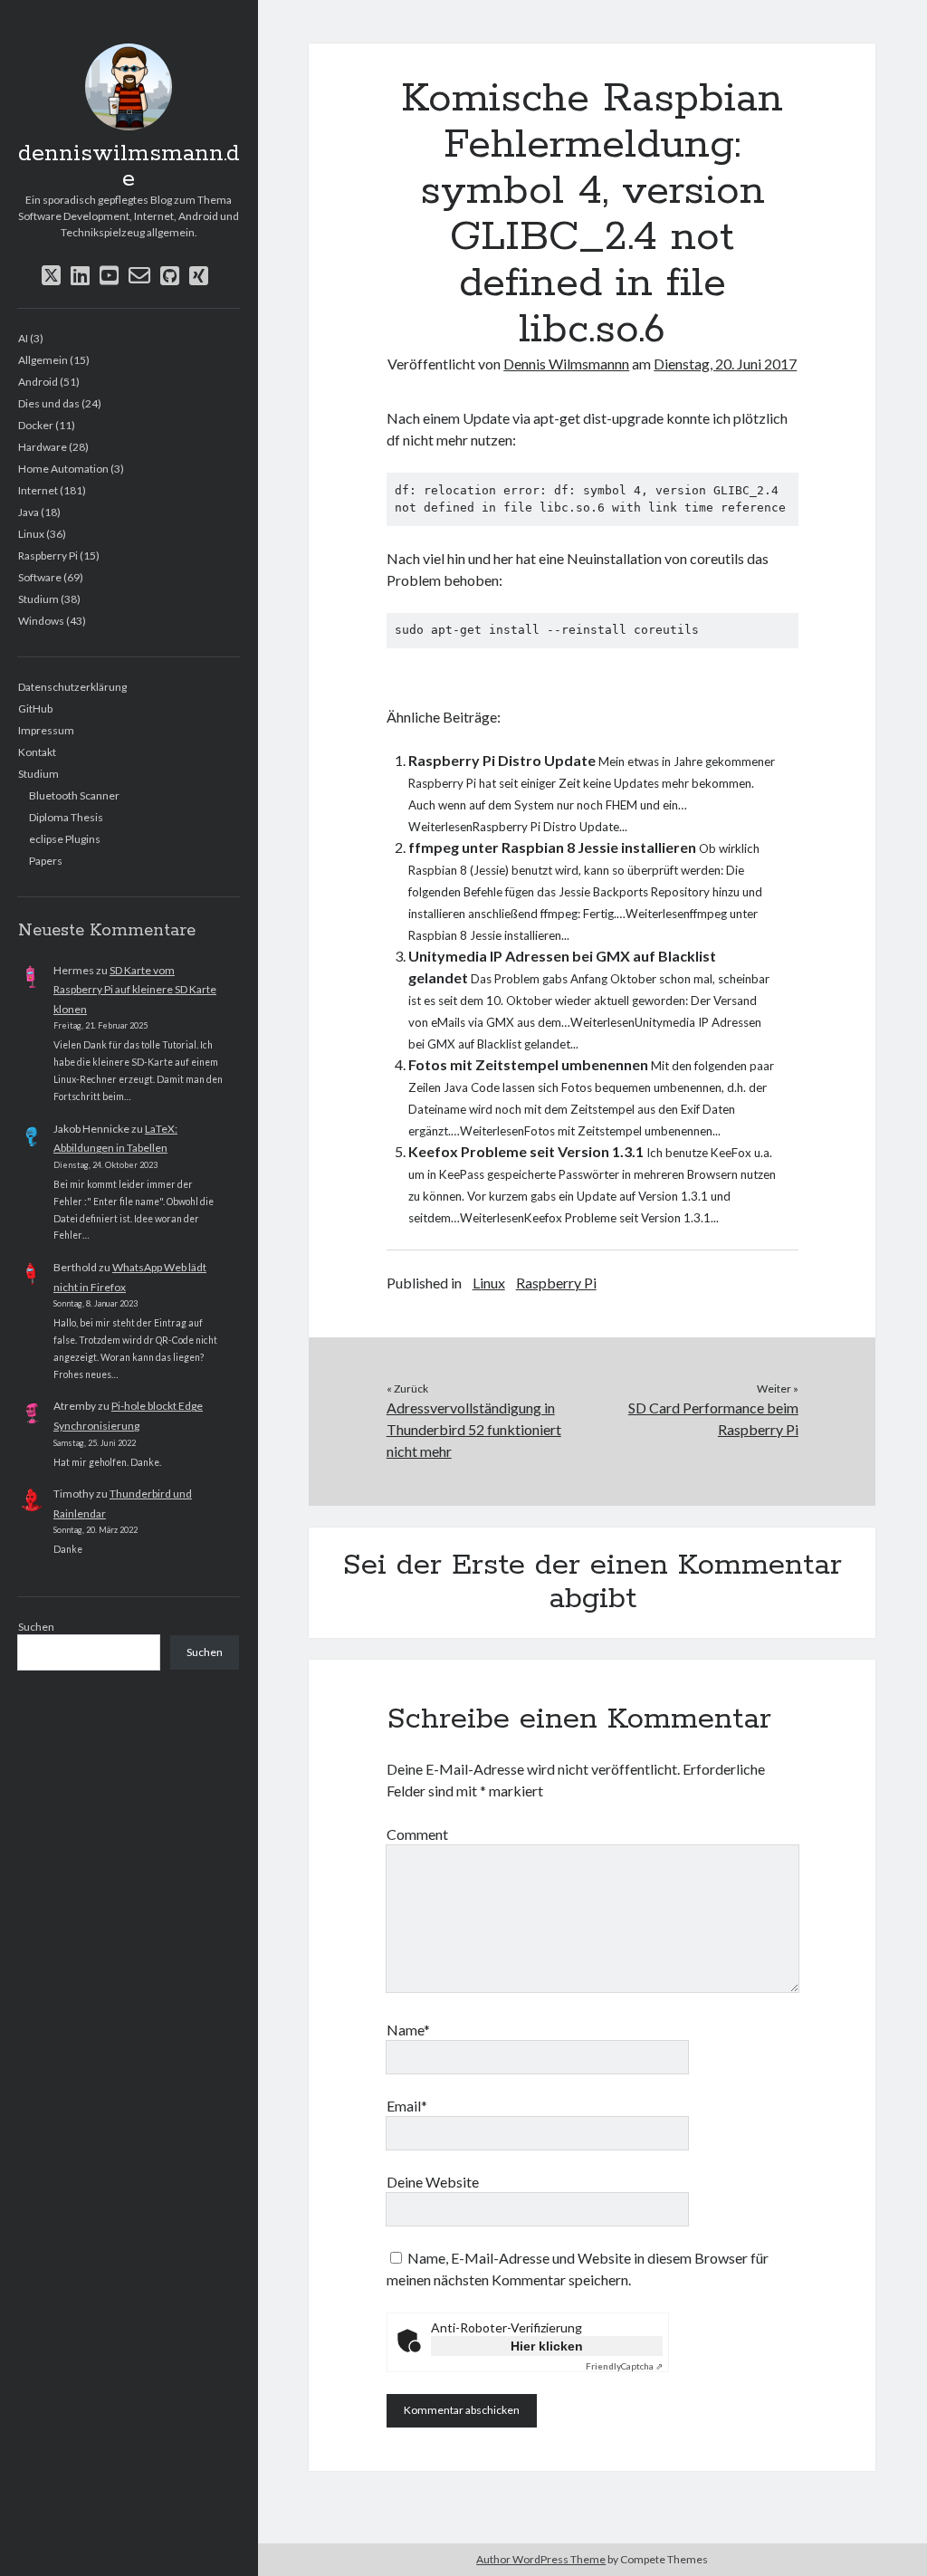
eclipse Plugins (65, 839)
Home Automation (63, 469)
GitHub (35, 709)
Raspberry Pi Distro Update (502, 760)
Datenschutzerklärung (72, 687)
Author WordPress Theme (541, 2559)
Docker (36, 425)
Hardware (43, 447)
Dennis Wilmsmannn (566, 364)
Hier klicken (547, 2346)
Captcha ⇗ (624, 2366)
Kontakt (37, 752)
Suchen (36, 1627)
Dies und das (49, 403)
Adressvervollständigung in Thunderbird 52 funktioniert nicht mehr (474, 1429)
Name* (408, 2030)
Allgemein (43, 360)
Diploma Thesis (66, 817)
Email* (407, 2106)
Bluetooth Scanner (74, 795)
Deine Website (433, 2182)
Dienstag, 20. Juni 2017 (725, 364)
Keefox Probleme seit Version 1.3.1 (526, 1151)
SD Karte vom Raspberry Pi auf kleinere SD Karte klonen (135, 990)
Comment (417, 1834)
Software (40, 577)
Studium (38, 599)
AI (23, 338)
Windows (41, 621)
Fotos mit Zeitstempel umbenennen (528, 1064)
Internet (38, 490)
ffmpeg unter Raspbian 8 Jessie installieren (552, 847)
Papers (46, 861)
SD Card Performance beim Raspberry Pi (713, 1418)
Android (38, 382)
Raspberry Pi (48, 555)
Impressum (46, 730)
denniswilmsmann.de (129, 167)
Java (29, 512)
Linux (31, 534)
